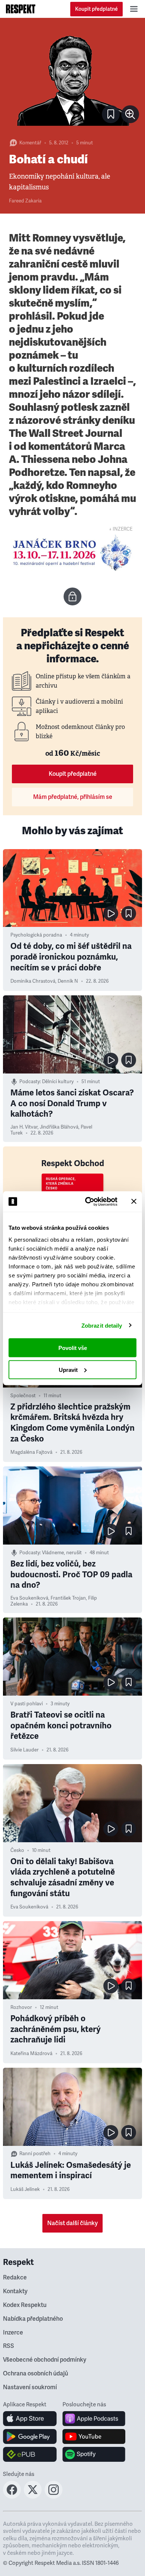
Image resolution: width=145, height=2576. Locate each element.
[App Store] (30, 2419)
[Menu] (134, 9)
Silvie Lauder (25, 1750)
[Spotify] (94, 2454)
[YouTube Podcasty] (94, 2436)
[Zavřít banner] (134, 1201)
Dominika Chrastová (33, 981)
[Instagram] (54, 2496)
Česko (17, 1850)
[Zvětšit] (72, 77)
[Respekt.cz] (21, 9)
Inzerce (13, 2333)
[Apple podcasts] (94, 2419)
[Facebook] (12, 2496)
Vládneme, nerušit (62, 1553)
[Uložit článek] (111, 114)
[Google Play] (30, 2436)
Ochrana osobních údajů (36, 2374)
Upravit (68, 1369)
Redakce (15, 2278)
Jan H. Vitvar (24, 1127)
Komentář (30, 143)
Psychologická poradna (36, 935)
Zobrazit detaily (102, 1325)
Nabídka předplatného (33, 2319)
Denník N (68, 981)
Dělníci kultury (58, 1082)
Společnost (23, 1396)
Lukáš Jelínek (25, 2189)
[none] (130, 114)
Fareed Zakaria (25, 201)
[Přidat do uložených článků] (129, 913)
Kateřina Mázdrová (31, 2054)
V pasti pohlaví (27, 1704)
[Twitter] (33, 2496)
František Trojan (68, 1598)
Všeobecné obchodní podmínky (45, 2360)
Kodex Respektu (25, 2305)
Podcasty (30, 1082)
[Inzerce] (72, 553)
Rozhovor (21, 2007)
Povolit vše (73, 1348)
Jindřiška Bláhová (59, 1127)
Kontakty (15, 2291)
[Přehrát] (111, 913)
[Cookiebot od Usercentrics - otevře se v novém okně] (88, 1201)
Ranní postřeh (35, 2154)
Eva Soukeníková (29, 1598)
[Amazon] (30, 2454)
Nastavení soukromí (30, 2387)
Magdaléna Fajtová (31, 1452)
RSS (9, 2346)
